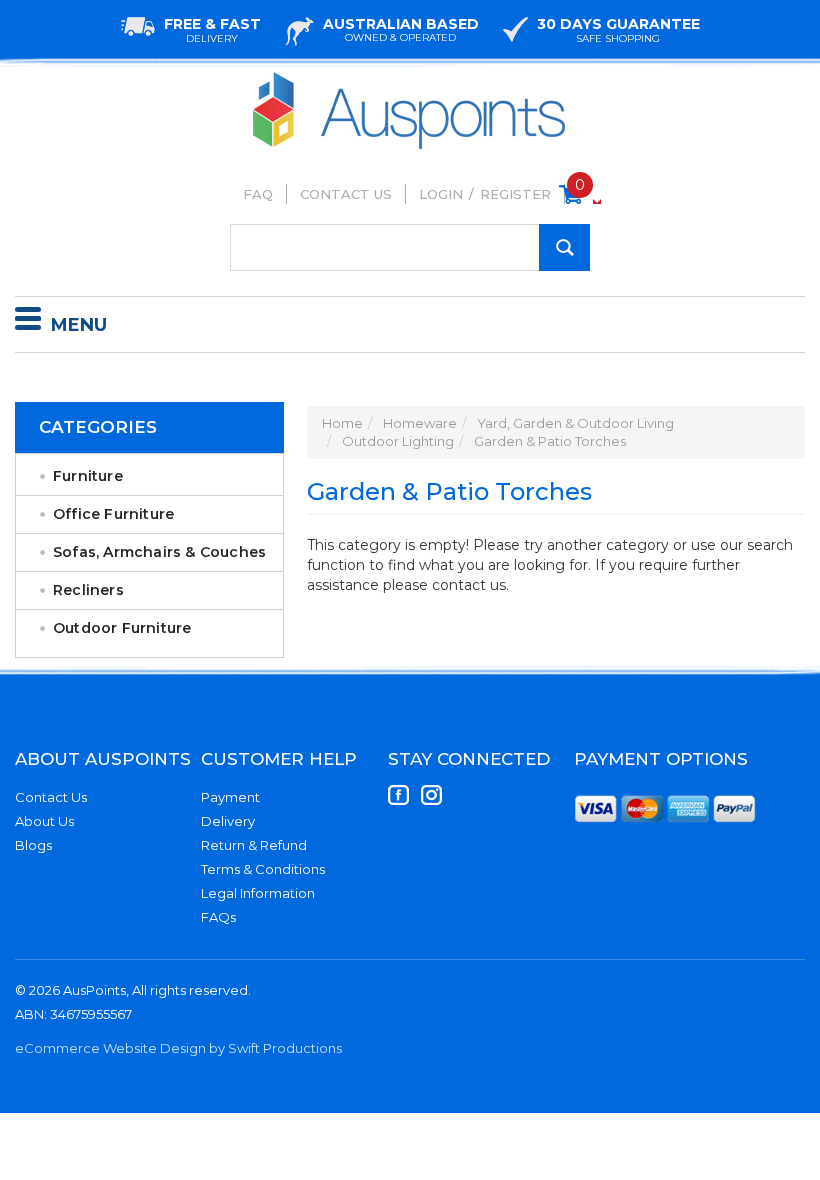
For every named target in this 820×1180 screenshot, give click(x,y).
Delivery (228, 821)
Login (441, 194)
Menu (79, 325)
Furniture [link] (88, 476)
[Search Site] (564, 247)
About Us (44, 821)
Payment (230, 797)
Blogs (33, 845)
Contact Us (346, 194)
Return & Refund (254, 845)
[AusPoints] (410, 77)
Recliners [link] (88, 590)
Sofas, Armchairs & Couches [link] (159, 552)
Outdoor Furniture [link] (122, 628)
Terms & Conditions (263, 869)
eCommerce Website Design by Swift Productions (178, 1048)
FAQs (218, 917)
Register (515, 194)
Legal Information (258, 893)
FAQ (258, 194)
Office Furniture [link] (113, 514)
